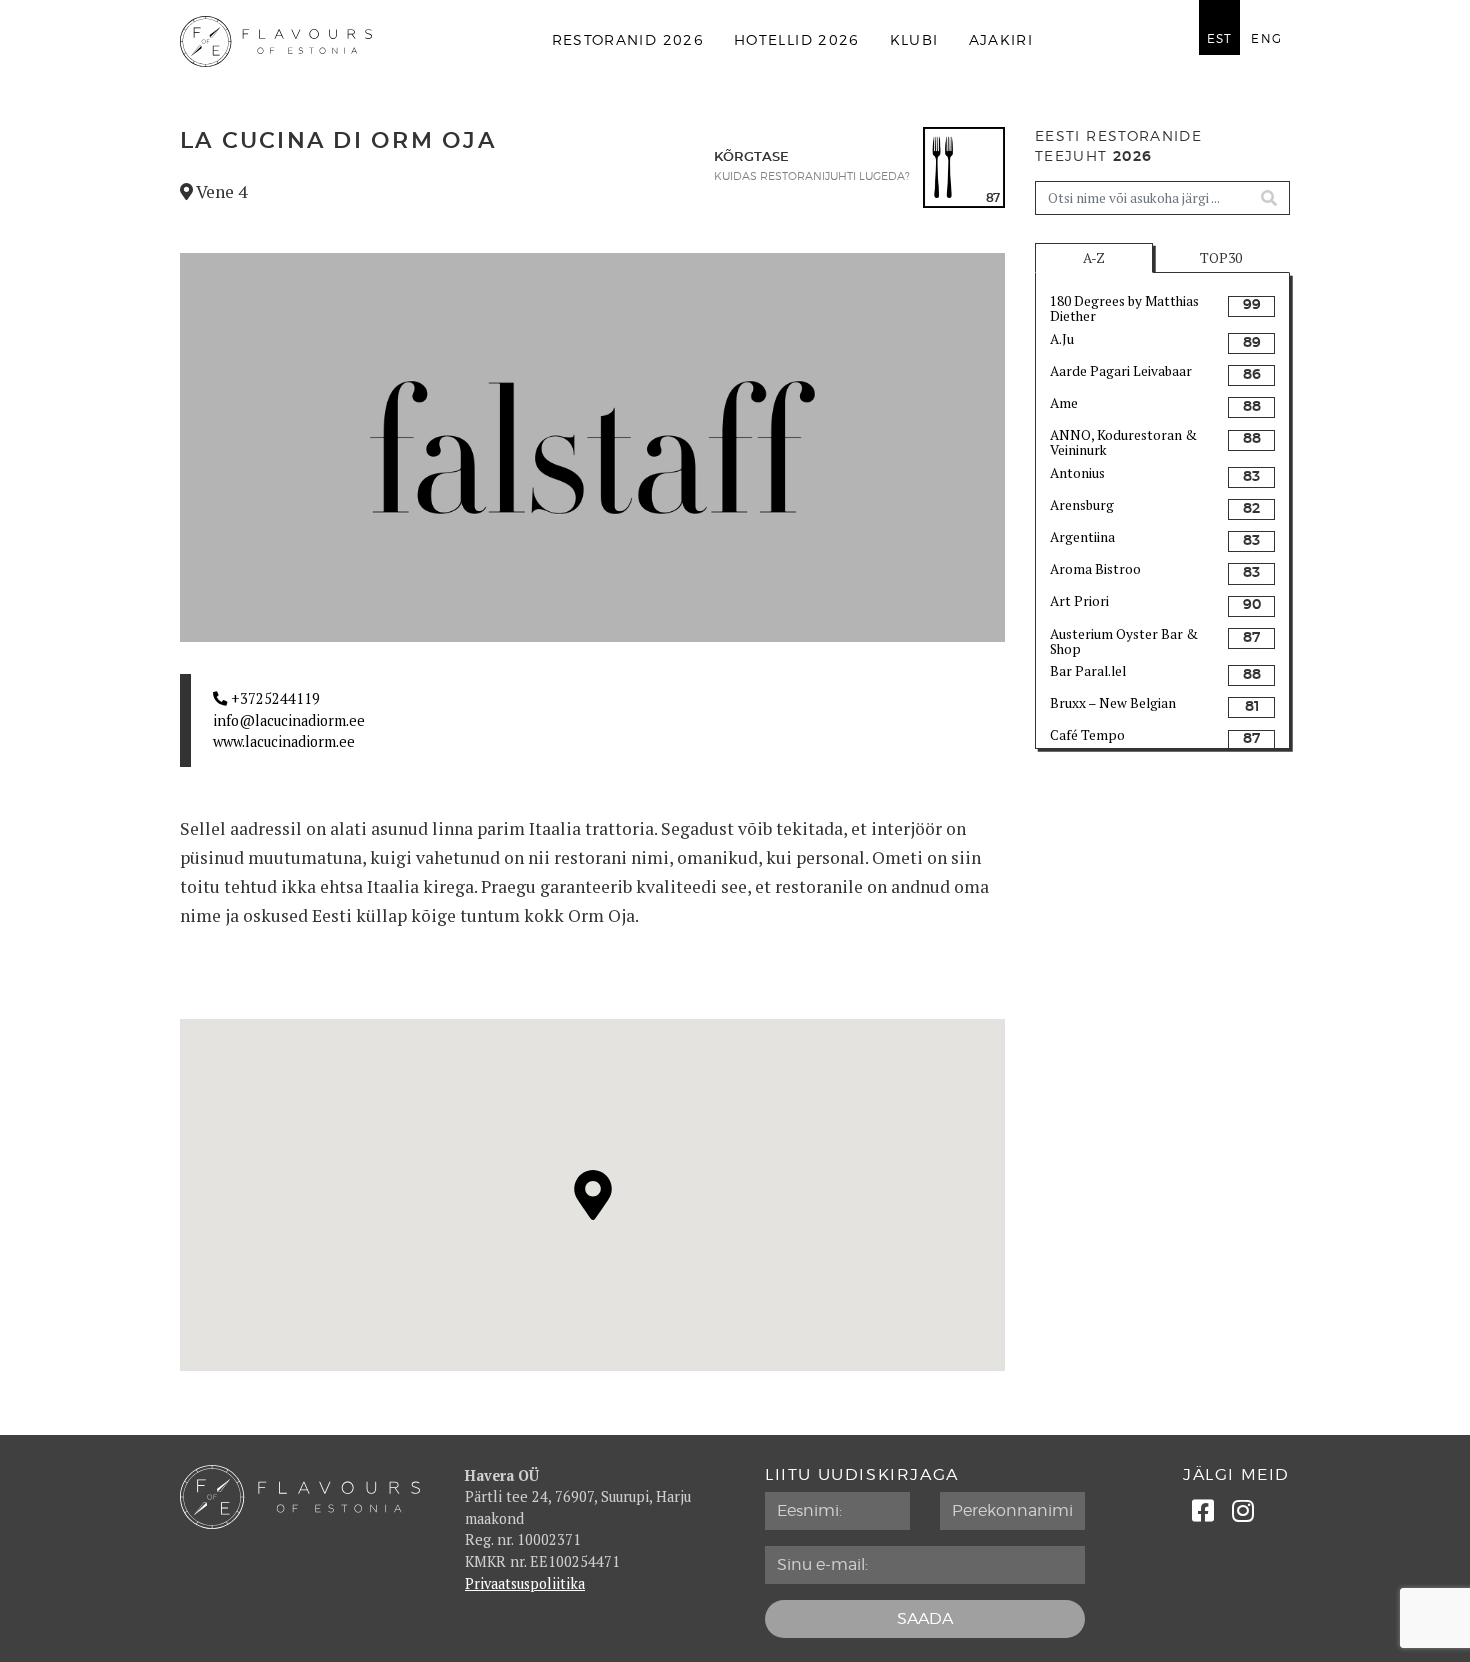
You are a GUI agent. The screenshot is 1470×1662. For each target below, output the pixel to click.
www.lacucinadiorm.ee (284, 741)
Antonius (1077, 473)
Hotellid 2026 (797, 41)
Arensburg (1082, 505)
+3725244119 (273, 698)
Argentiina (1082, 537)
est (1220, 39)
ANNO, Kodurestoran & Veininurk (1123, 442)
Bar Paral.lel (1088, 671)
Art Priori (1079, 601)
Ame (1064, 403)
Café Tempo (1087, 735)
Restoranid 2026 (628, 41)
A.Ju (1062, 339)
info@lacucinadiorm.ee (289, 720)
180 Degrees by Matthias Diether (1124, 308)
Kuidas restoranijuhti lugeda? (812, 176)
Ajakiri (1001, 41)
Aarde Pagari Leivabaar (1121, 371)
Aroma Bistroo (1095, 569)
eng (1266, 39)
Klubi (914, 41)
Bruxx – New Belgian (1113, 703)
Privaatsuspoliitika (525, 1583)
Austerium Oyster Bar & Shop (1124, 641)
